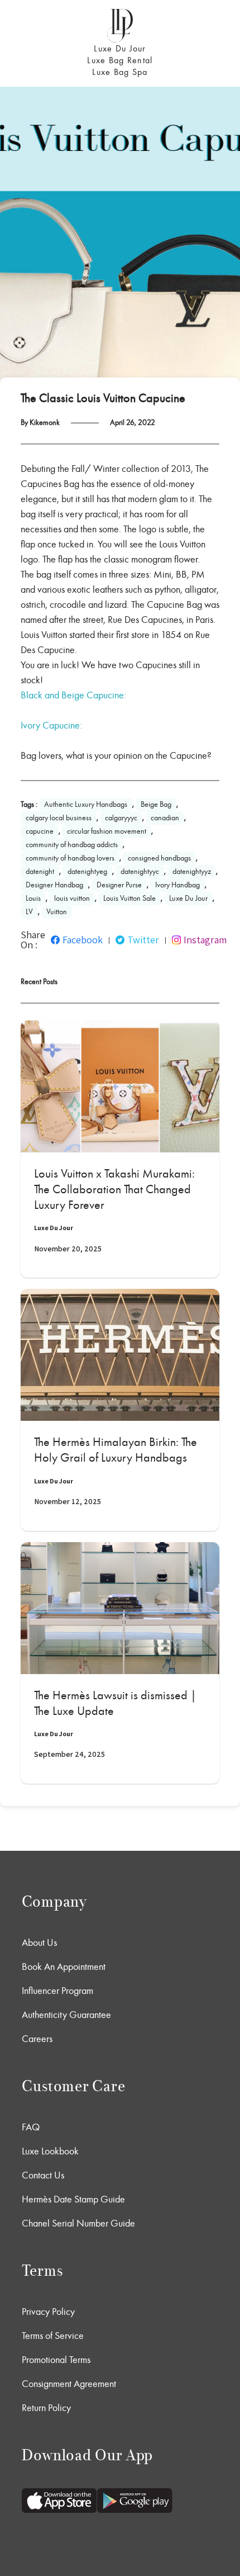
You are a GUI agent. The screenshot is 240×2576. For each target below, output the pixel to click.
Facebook (83, 940)
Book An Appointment (64, 1967)
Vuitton (57, 912)
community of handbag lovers (70, 858)
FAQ (31, 2127)
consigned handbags (159, 858)
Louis (33, 898)
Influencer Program (57, 1991)
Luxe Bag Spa (120, 72)
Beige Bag (156, 804)
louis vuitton (72, 898)
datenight (40, 871)
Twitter (143, 940)
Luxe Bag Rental (120, 60)
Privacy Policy (48, 2312)
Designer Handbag (54, 885)
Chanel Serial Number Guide (78, 2223)
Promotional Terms (56, 2360)
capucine (40, 831)
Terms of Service (53, 2336)
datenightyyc (140, 871)
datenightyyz (192, 871)
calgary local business (59, 818)
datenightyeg (87, 871)
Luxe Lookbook (50, 2151)
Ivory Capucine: (51, 725)
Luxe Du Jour (120, 48)
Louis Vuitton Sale (129, 898)
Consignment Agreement (69, 2384)
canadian (165, 818)
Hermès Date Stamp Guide (73, 2199)
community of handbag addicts (72, 845)
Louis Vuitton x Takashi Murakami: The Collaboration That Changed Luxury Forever (114, 1189)
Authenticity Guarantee (66, 2015)
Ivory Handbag (177, 885)
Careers (37, 2039)
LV (29, 912)
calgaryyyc (121, 818)
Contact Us (43, 2175)
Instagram (205, 940)
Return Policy (46, 2408)
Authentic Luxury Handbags (86, 804)
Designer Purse (119, 885)
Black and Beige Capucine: (73, 695)
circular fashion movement (107, 831)
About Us (39, 1942)
